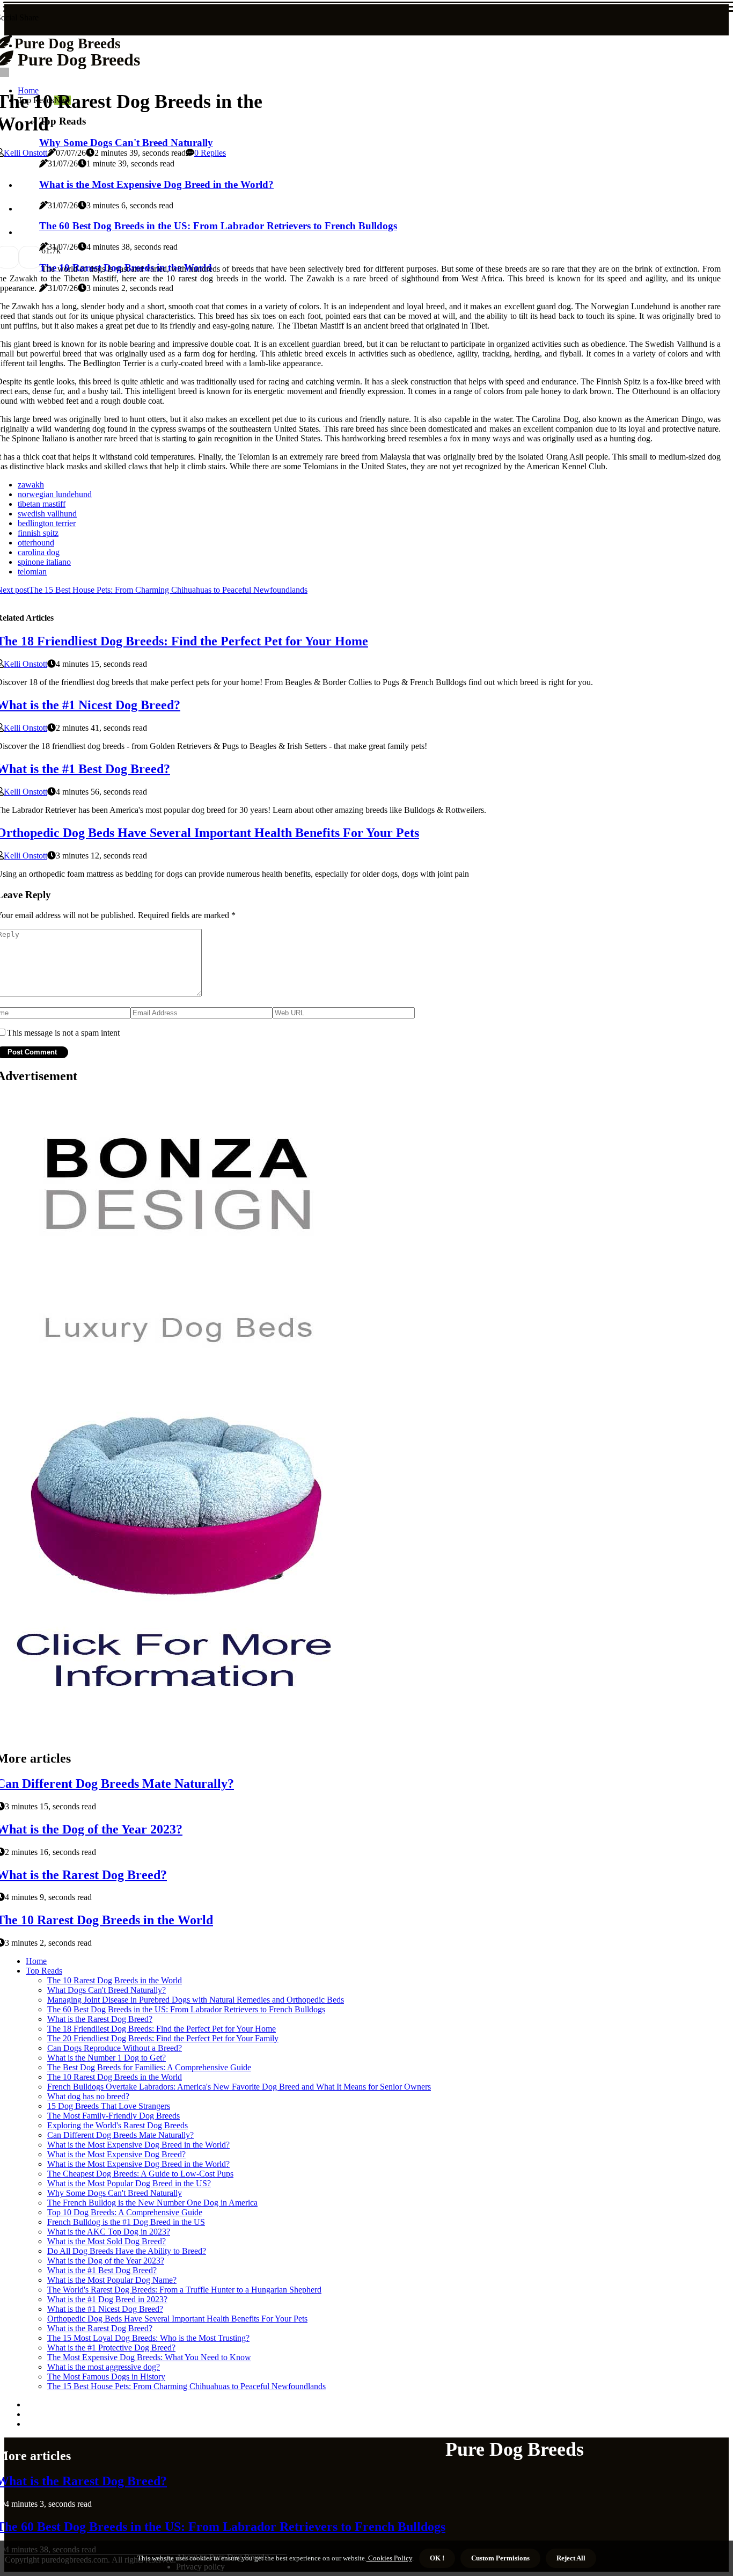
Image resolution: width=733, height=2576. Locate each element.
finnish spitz (38, 533)
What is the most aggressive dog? (104, 2367)
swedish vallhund (47, 514)
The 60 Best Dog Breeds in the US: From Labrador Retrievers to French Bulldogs (186, 2009)
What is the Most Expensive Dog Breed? (116, 2154)
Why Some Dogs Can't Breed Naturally (115, 2193)
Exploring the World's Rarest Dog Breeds (118, 2125)
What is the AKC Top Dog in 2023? (109, 2232)
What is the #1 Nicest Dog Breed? (105, 2309)
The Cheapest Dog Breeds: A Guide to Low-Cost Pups (140, 2174)
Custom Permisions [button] (500, 2558)
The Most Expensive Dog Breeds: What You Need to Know (149, 2357)
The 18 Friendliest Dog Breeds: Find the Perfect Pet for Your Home (162, 2029)
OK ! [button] (437, 2558)
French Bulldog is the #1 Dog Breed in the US (126, 2222)
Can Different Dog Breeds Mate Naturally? (120, 2135)
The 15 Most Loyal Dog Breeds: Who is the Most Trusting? (148, 2338)
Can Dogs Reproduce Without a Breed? (115, 2048)
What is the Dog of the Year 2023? (106, 2261)
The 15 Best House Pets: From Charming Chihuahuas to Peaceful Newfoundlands (186, 2386)
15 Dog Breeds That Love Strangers (109, 2106)
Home (36, 1961)
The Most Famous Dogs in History (106, 2377)
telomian (32, 572)
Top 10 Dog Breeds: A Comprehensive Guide (125, 2212)
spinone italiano (44, 562)
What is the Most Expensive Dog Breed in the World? (138, 2145)
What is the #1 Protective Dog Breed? (111, 2348)
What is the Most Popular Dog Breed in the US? (129, 2183)
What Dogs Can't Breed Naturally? (107, 1990)
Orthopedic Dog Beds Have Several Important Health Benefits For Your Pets (177, 2319)
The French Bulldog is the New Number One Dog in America (152, 2203)
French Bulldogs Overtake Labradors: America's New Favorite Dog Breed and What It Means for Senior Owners (239, 2087)
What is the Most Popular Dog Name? (112, 2280)
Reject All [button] (571, 2558)
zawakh (31, 485)
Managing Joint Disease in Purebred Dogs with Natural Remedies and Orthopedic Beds (196, 2000)
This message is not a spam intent (63, 1033)
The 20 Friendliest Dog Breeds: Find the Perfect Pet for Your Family (163, 2038)
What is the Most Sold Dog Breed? (107, 2241)
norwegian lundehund (55, 494)
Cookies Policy (389, 2558)
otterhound (36, 543)
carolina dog (39, 552)
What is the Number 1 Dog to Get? (107, 2058)
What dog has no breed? (88, 2096)
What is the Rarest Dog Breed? (100, 2019)
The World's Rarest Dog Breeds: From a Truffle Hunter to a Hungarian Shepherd (184, 2290)
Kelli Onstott (25, 153)
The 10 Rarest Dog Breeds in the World (115, 1980)
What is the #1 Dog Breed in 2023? (107, 2299)
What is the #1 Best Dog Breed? (102, 2270)
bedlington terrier (47, 523)
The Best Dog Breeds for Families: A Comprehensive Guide (149, 2067)
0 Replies (210, 153)
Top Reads (44, 1971)
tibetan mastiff (42, 504)
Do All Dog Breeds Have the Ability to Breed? (127, 2251)
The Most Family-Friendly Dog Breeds (113, 2116)
